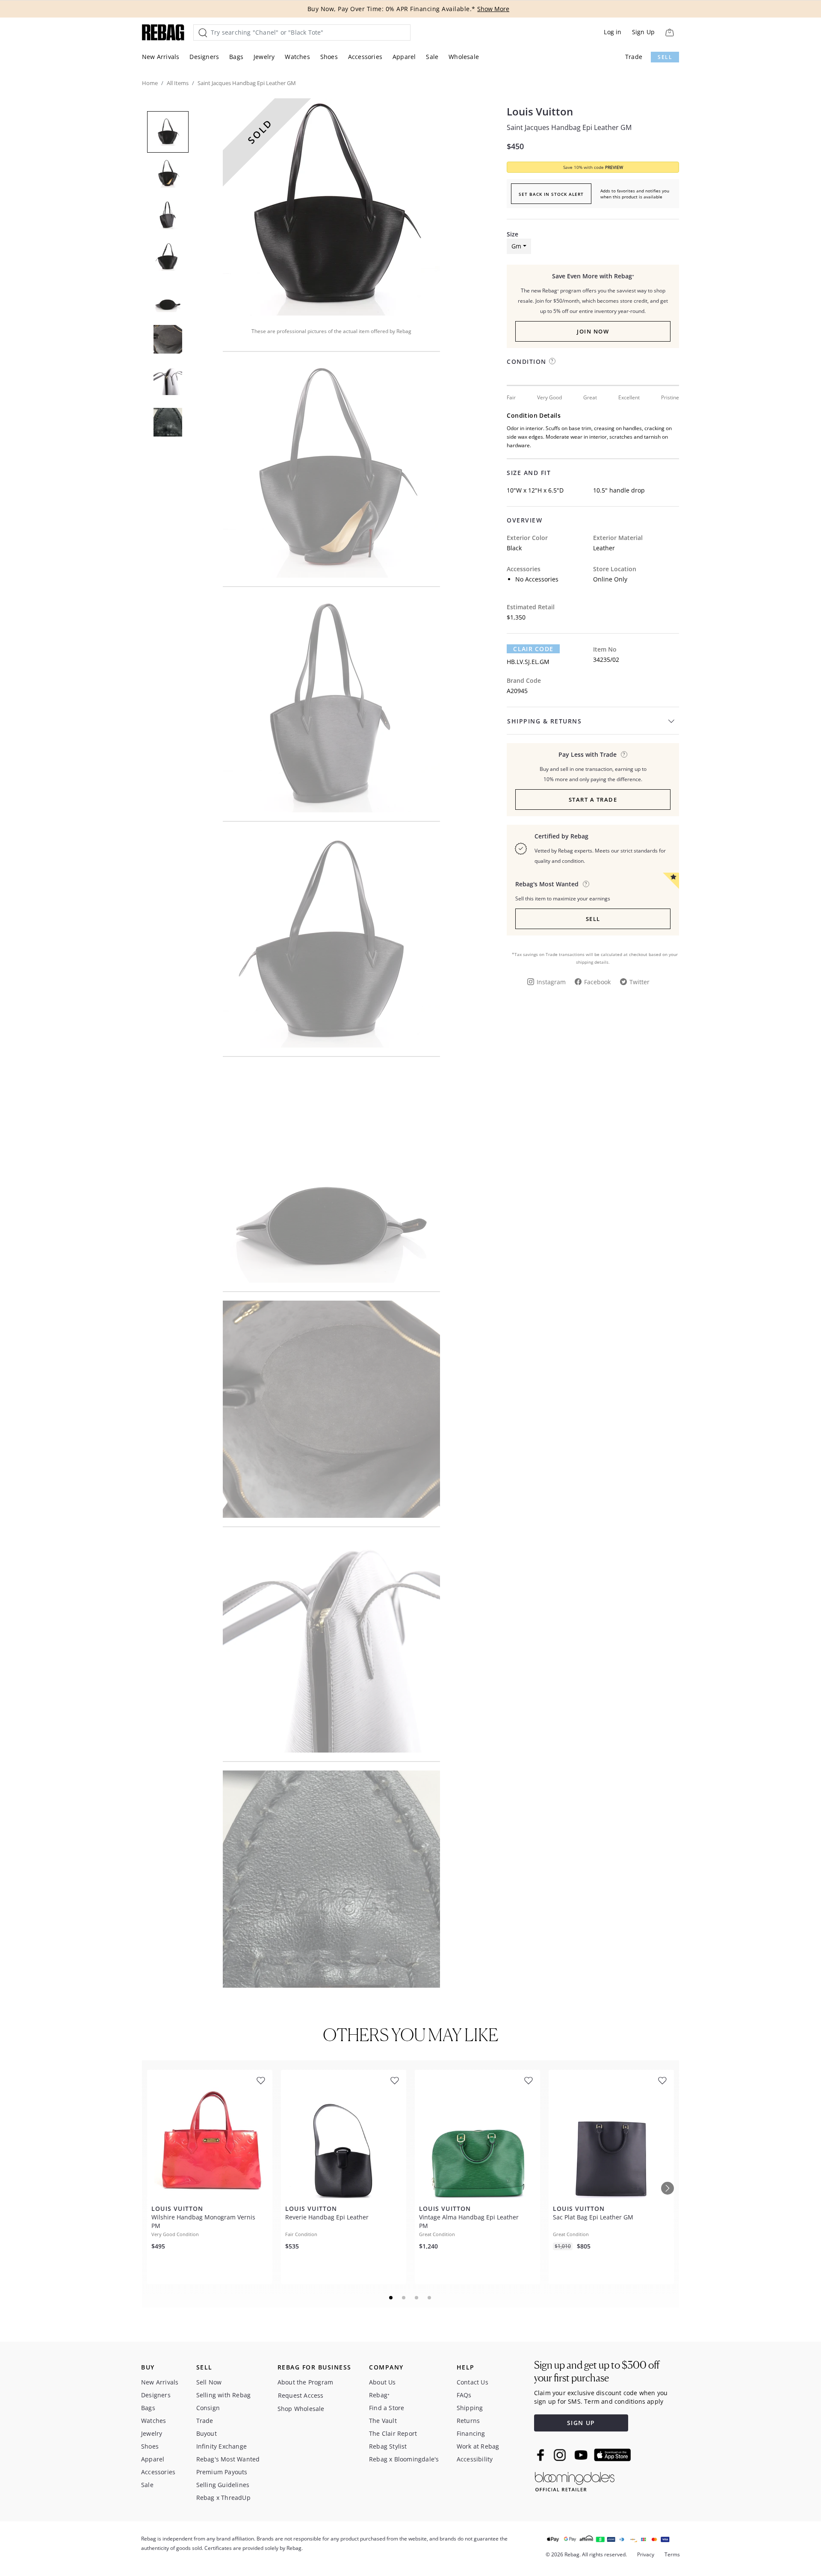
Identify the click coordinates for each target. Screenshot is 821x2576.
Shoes (329, 57)
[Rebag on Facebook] (542, 2455)
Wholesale (464, 57)
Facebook (597, 982)
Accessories (365, 57)
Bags (236, 57)
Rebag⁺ (379, 2395)
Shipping (470, 2408)
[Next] (667, 2188)
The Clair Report (393, 2433)
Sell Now (209, 2382)
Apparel (404, 57)
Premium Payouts (222, 2472)
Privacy (646, 2554)
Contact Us (473, 2382)
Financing (471, 2433)
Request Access (301, 2395)
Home (150, 83)
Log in (613, 32)
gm (516, 246)
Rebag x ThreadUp (223, 2498)
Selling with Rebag (224, 2395)
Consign (208, 2408)
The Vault (383, 2421)
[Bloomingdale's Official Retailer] (575, 2480)
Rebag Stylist (388, 2446)
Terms (672, 2554)
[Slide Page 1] (391, 2298)
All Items (178, 83)
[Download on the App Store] (612, 2455)
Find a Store (387, 2408)
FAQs (464, 2395)
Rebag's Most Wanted (228, 2459)
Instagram (551, 982)
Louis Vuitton (540, 112)
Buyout (207, 2433)
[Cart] (669, 32)
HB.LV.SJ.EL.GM (528, 662)
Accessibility (475, 2459)
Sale (432, 57)
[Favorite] (261, 2081)
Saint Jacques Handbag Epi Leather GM (569, 127)
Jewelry (264, 57)
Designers (204, 57)
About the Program (305, 2382)
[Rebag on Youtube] (582, 2455)
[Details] (624, 754)
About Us (382, 2382)
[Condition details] (552, 361)
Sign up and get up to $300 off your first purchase (597, 2371)
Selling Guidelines (223, 2485)
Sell (665, 57)
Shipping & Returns (544, 721)
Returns (468, 2421)
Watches (297, 57)
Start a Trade (593, 800)
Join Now (593, 331)
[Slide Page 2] (404, 2298)
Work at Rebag (478, 2446)
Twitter (639, 982)
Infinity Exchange (221, 2446)
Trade (634, 57)
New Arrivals (161, 57)
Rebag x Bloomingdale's (404, 2459)
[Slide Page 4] (430, 2298)
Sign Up (643, 32)
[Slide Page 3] (417, 2298)
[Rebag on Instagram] (560, 2455)
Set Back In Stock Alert (551, 194)
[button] (331, 207)
